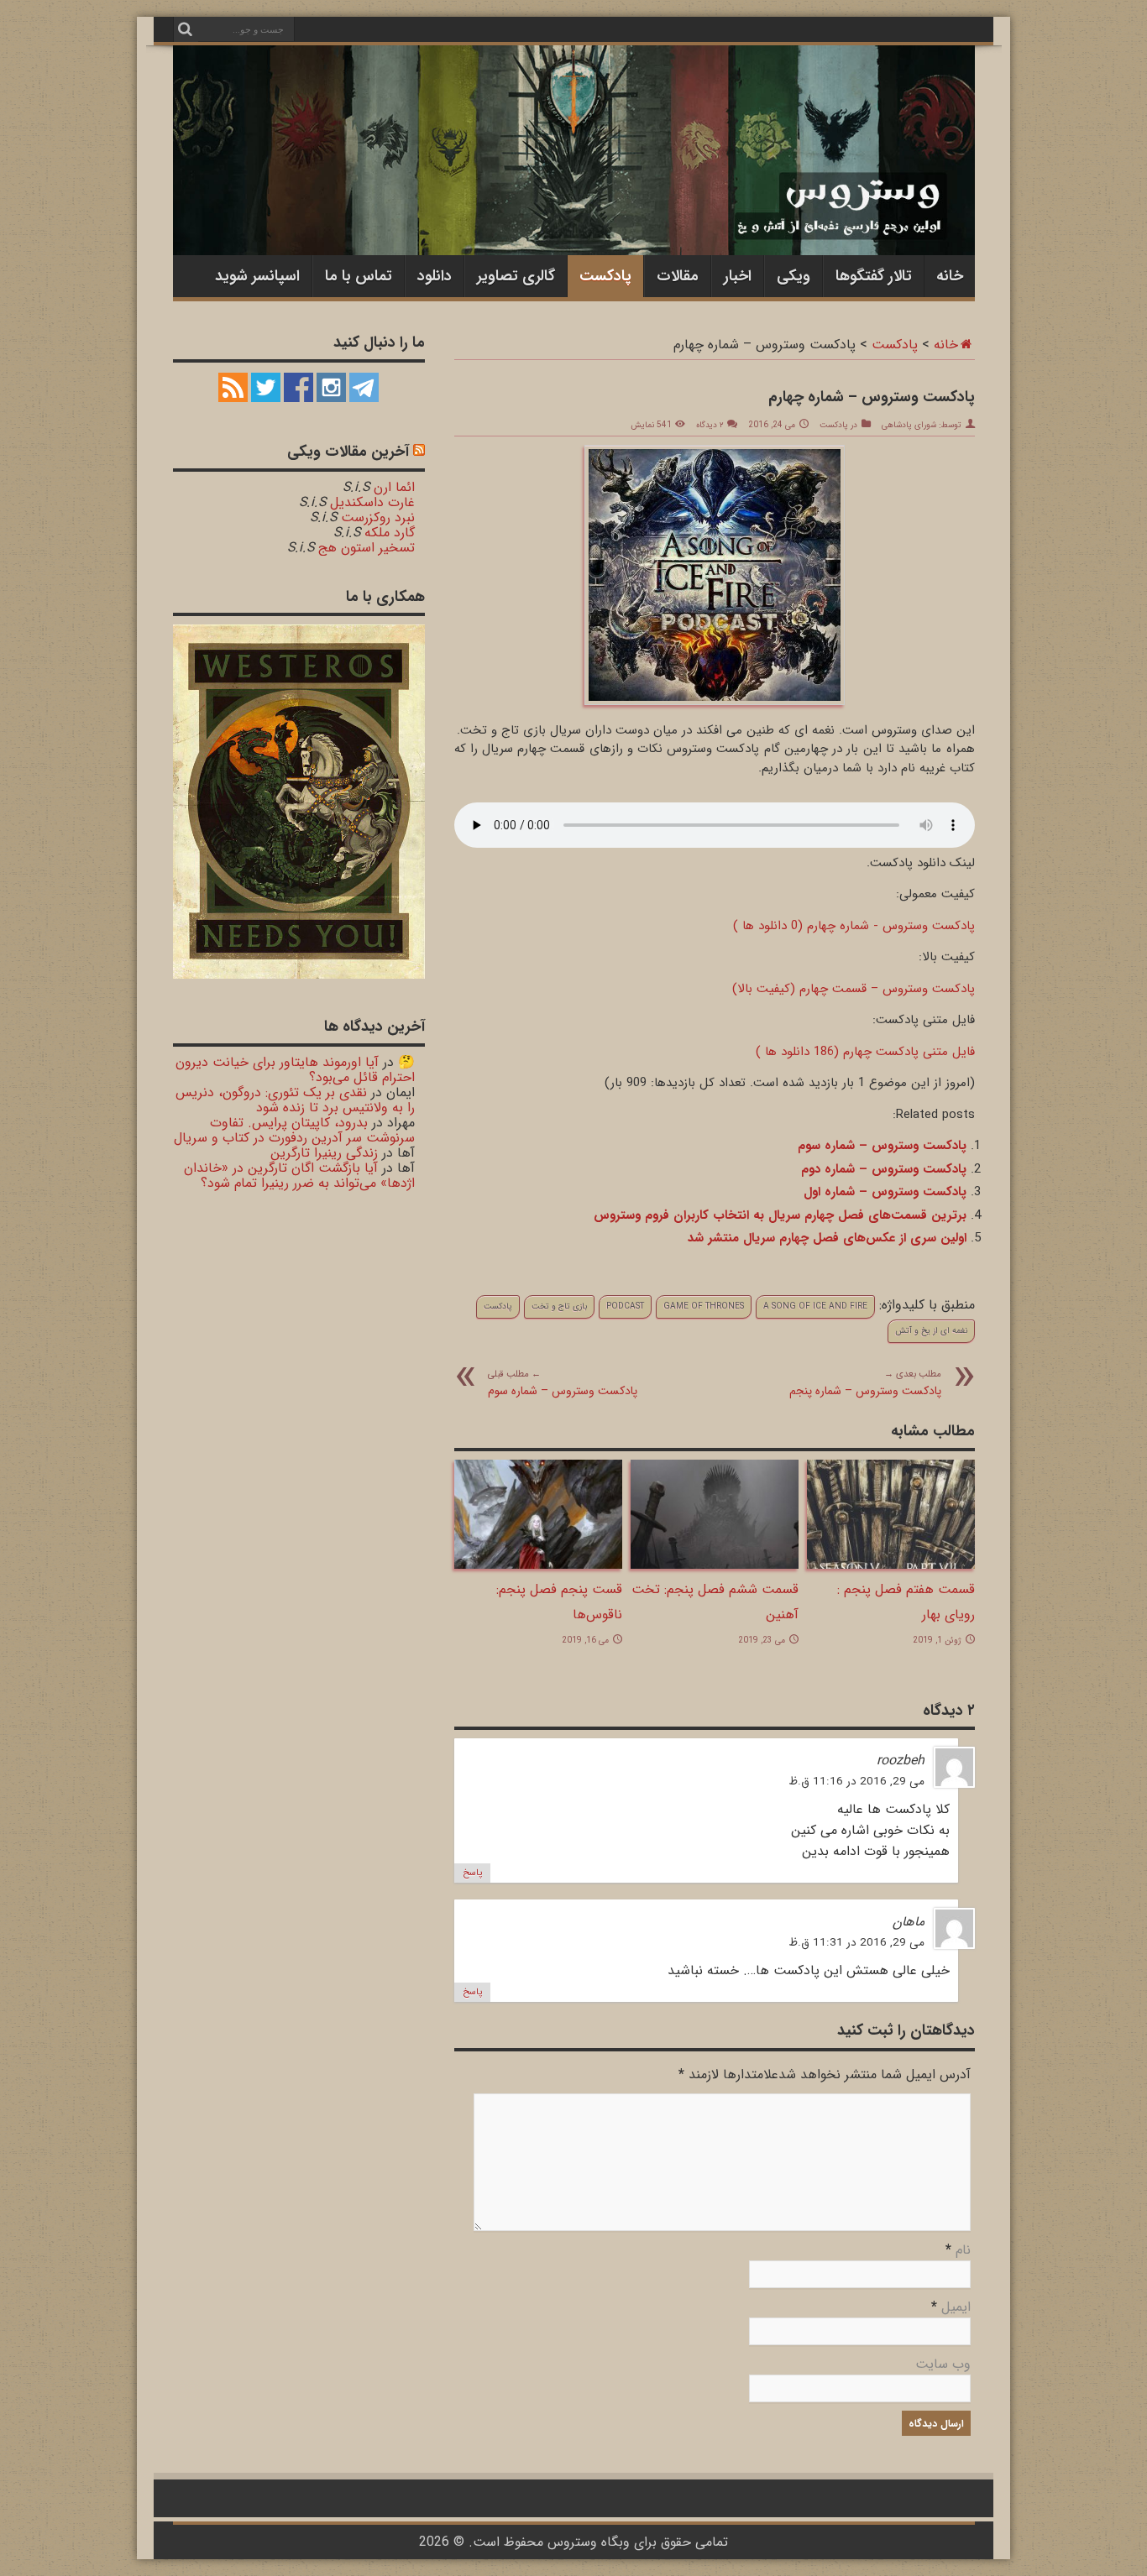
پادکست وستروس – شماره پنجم (865, 1383)
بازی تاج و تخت (559, 1306)
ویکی (793, 276)
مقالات (678, 276)
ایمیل (956, 2307)
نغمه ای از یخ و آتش (931, 1331)
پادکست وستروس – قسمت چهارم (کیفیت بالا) (854, 989)
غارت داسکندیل (372, 502)
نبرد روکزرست (378, 517)
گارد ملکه (390, 533)
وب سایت (943, 2364)
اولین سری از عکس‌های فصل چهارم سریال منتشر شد (827, 1238)
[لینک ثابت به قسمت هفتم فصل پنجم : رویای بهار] (891, 1565)
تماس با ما (359, 276)
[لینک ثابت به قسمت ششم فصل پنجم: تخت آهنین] (715, 1565)
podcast (625, 1306)
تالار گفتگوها (874, 276)
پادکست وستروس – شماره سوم (882, 1146)
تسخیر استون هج (367, 548)
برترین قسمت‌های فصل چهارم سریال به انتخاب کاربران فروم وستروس (780, 1215)
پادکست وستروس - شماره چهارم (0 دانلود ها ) (854, 926)
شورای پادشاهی (909, 425)
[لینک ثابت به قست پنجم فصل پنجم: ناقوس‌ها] (538, 1565)
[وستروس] (574, 220)
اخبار (738, 276)
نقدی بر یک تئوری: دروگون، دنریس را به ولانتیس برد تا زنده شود (295, 1100)
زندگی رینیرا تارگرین (324, 1153)
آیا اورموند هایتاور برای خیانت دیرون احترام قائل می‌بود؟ (295, 1070)
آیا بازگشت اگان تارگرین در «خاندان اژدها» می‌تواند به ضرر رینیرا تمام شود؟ (299, 1176)
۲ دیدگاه (710, 425)
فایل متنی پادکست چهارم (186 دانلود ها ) (865, 1052)
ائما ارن (394, 487)
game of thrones (704, 1306)
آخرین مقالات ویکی (348, 452)
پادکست (605, 276)
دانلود (435, 276)
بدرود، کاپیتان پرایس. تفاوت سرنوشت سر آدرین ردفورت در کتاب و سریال (294, 1130)
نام (963, 2250)
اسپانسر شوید (257, 276)
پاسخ (472, 1873)
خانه (950, 276)
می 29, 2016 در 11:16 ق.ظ (856, 1782)
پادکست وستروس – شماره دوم (884, 1169)
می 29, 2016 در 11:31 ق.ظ (856, 1943)
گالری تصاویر (516, 276)
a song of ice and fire (815, 1306)
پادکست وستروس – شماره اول (885, 1192)
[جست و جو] (186, 29)
